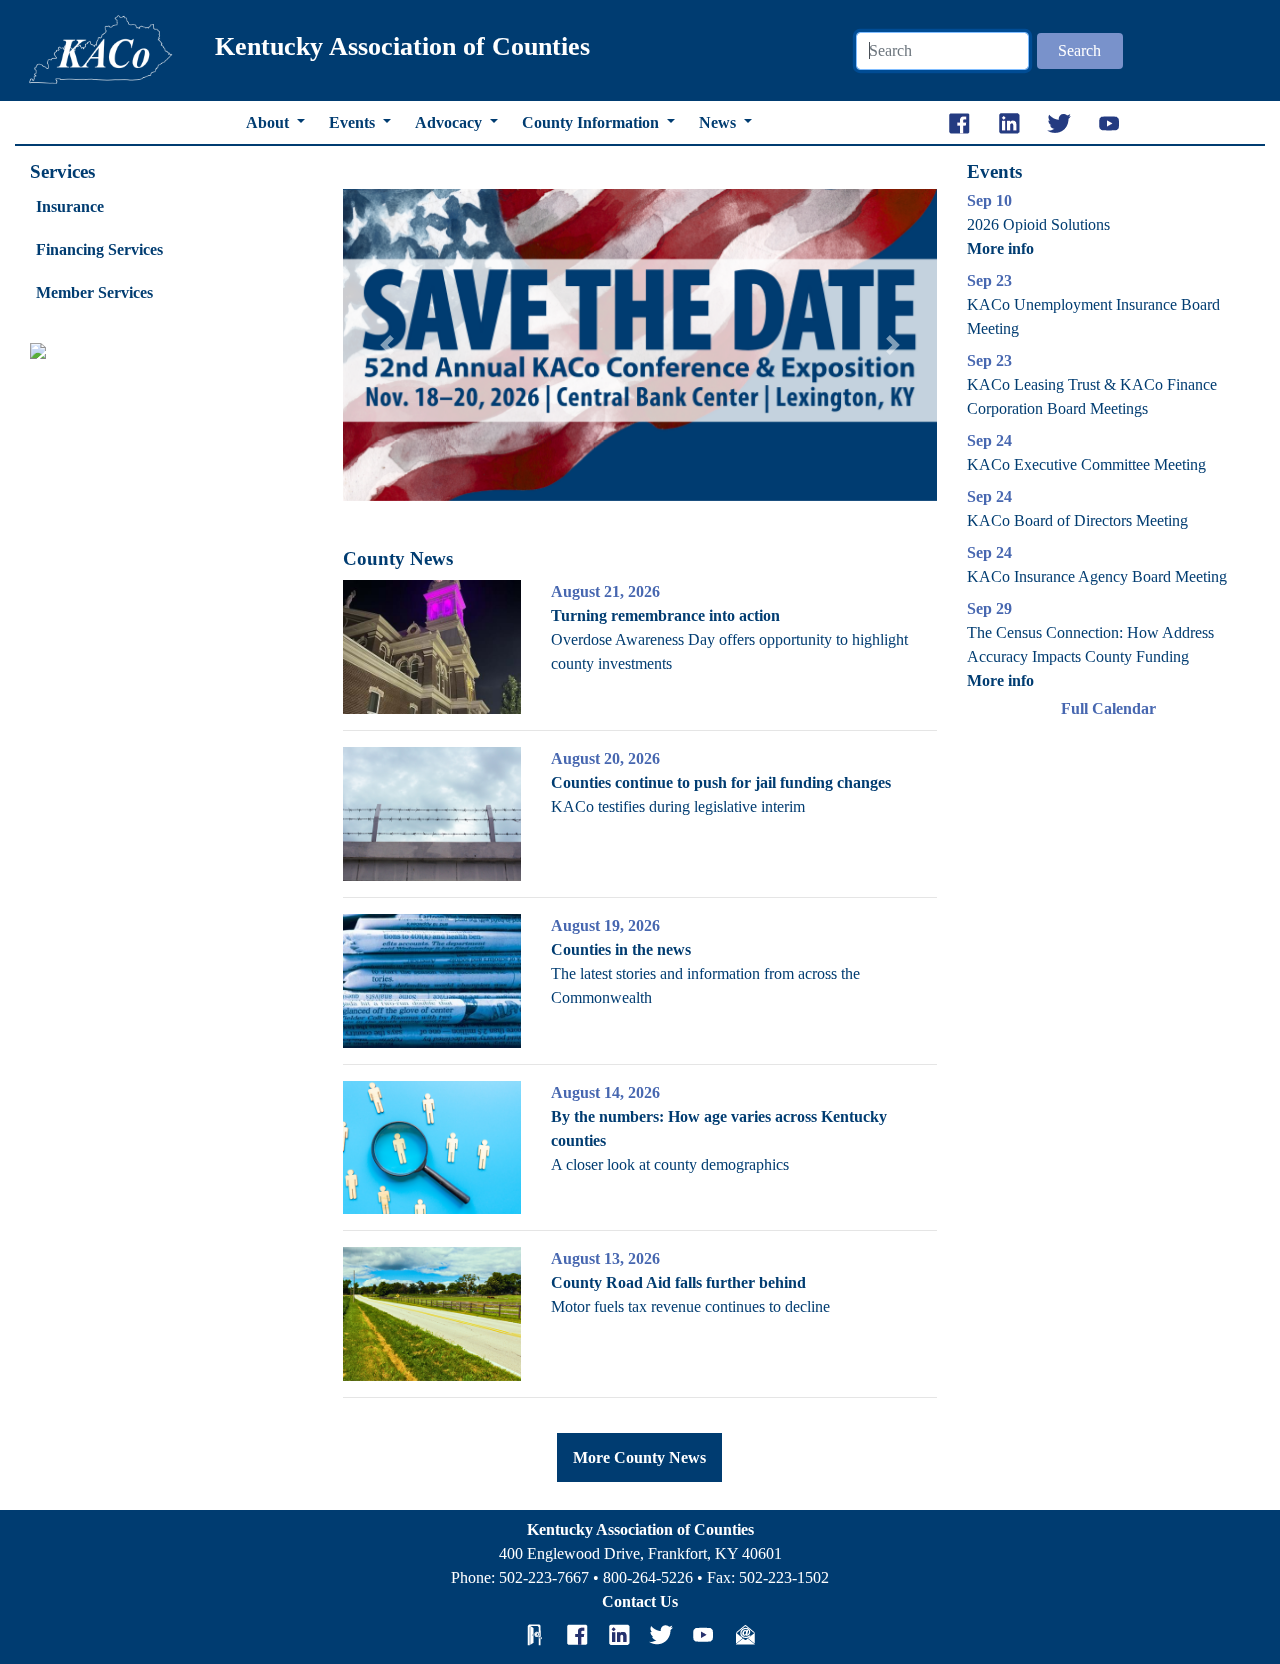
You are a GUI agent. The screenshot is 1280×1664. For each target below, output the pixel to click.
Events (354, 122)
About (269, 122)
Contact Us (640, 1601)
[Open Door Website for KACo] (535, 1635)
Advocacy (450, 122)
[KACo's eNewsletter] (745, 1635)
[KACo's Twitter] (661, 1635)
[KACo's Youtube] (703, 1635)
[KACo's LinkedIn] (619, 1635)
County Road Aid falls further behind (678, 1282)
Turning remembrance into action (665, 615)
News (719, 122)
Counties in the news (621, 949)
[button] (387, 345)
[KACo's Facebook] (577, 1635)
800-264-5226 (648, 1577)
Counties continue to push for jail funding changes (721, 782)
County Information (592, 122)
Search (1079, 50)
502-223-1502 (784, 1577)
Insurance (70, 206)
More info (1000, 248)
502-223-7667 (544, 1577)
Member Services (94, 292)
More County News (639, 1457)
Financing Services (99, 249)
